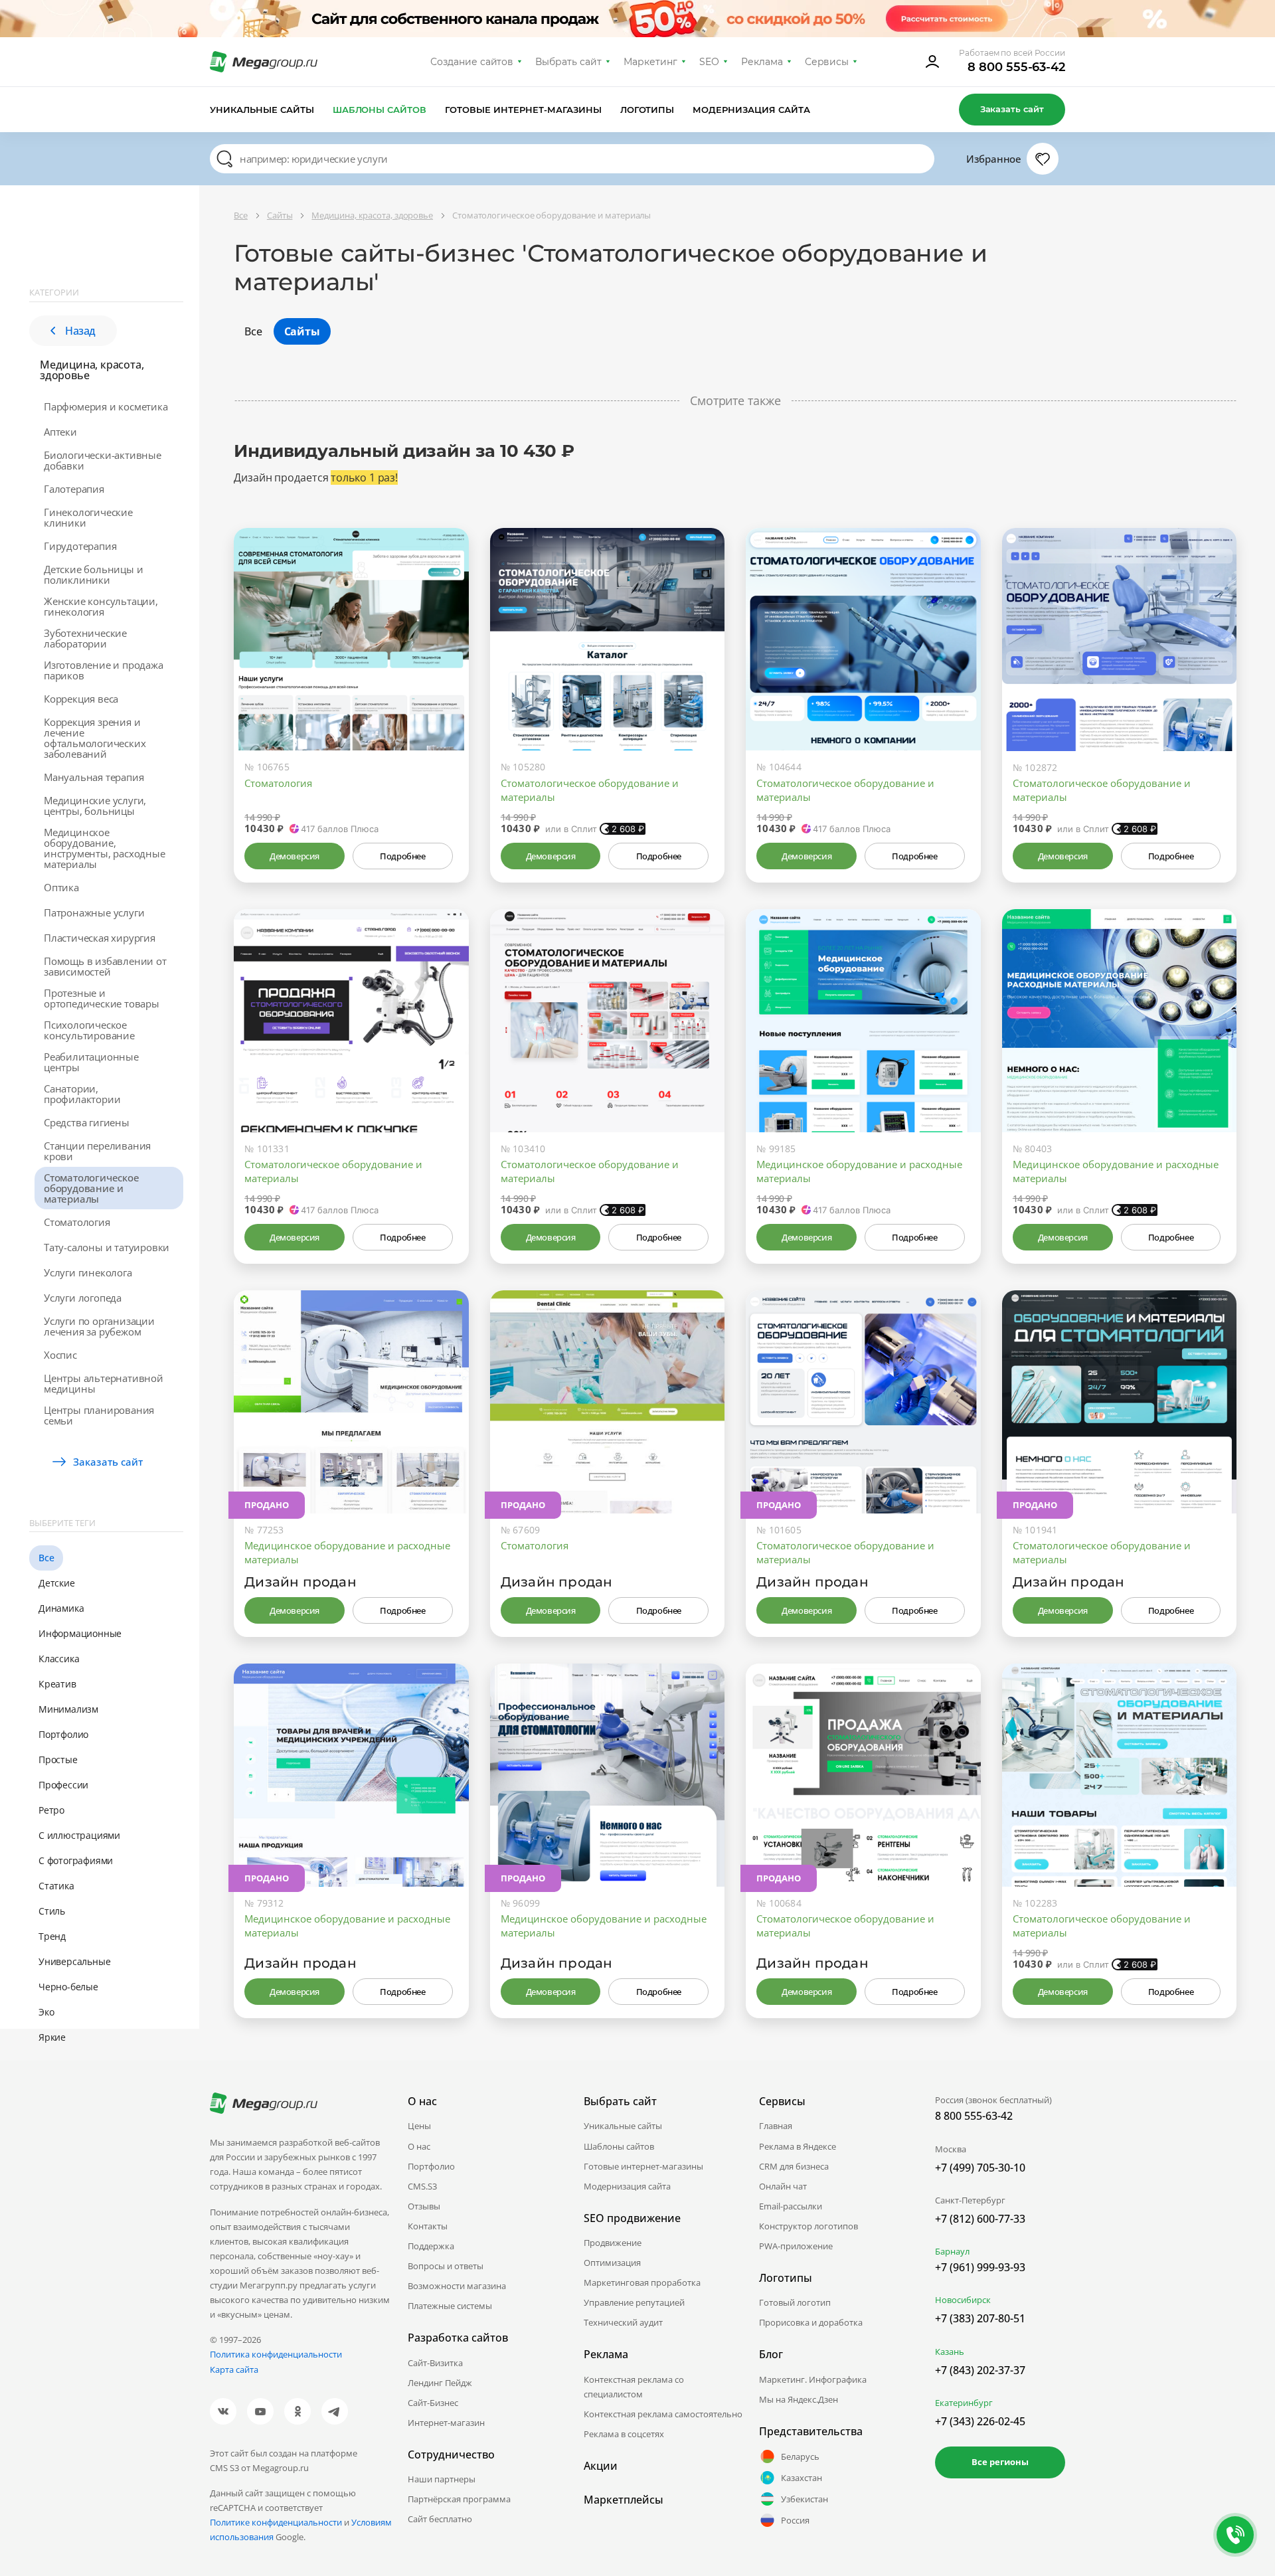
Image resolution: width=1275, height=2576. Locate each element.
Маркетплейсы (624, 2500)
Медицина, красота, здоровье (92, 370)
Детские (57, 1583)
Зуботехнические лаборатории (85, 638)
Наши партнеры (442, 2479)
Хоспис (60, 1355)
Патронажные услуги (94, 912)
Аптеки (60, 432)
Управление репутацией (634, 2302)
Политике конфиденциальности (276, 2522)
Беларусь (800, 2456)
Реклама (762, 62)
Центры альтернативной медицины (104, 1383)
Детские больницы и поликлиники (93, 574)
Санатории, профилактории (82, 1094)
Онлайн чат (783, 2186)
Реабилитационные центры (91, 1062)
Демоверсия (295, 856)
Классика (59, 1659)
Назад (80, 331)
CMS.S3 (422, 2186)
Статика (56, 1886)
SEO (709, 62)
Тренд (52, 1936)
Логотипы (647, 110)
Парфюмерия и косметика (106, 406)
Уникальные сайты (262, 110)
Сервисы (827, 62)
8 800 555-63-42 (1016, 67)
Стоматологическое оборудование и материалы (92, 1188)
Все (46, 1558)
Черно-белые (68, 1987)
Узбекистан (805, 2499)
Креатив (57, 1684)
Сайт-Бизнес (433, 2403)
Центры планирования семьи (99, 1415)
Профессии (63, 1785)
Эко (46, 2012)
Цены (419, 2126)
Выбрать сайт (568, 62)
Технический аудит (623, 2322)
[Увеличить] (444, 694)
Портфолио (63, 1734)
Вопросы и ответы (446, 2266)
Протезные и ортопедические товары (102, 998)
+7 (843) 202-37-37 (980, 2370)
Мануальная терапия (94, 777)
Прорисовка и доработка (811, 2322)
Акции (601, 2466)
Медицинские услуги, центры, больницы (95, 806)
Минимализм (68, 1709)
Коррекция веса (81, 699)
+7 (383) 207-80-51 (980, 2318)
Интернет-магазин (446, 2423)
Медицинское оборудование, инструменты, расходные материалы (105, 848)
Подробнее (402, 856)
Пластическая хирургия (100, 938)
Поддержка (431, 2246)
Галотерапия (74, 489)
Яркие (52, 2037)
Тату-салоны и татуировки (107, 1247)
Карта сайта (234, 2369)
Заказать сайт (1012, 109)
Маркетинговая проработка (642, 2282)
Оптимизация (612, 2263)
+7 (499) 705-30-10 (980, 2168)
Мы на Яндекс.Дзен (799, 2399)
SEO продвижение (632, 2218)
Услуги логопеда (83, 1298)
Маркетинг (650, 62)
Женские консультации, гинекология (101, 606)
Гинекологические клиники (88, 517)
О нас (419, 2146)
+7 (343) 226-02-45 (980, 2421)
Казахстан (802, 2478)
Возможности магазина (457, 2286)
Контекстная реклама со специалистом (634, 2387)
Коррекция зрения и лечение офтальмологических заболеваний (95, 738)
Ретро (51, 1810)
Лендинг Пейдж (440, 2383)
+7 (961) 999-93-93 (980, 2267)
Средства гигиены (87, 1122)
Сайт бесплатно (440, 2519)
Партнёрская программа (459, 2499)
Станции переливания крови (97, 1151)
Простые (58, 1760)
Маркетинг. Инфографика (813, 2379)
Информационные (80, 1633)
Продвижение (613, 2243)
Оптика (61, 887)
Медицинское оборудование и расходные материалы (859, 1171)
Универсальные (74, 1961)
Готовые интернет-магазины (523, 110)
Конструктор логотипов (808, 2226)
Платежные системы (450, 2306)
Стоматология (77, 1222)
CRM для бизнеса (794, 2166)
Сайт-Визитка (435, 2363)
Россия (795, 2520)
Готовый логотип (795, 2302)
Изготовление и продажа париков (104, 670)
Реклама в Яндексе (798, 2146)
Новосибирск (963, 2300)
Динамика (61, 1608)
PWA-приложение (796, 2246)
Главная (776, 2126)
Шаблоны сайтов (380, 110)
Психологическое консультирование (89, 1030)
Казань (950, 2352)
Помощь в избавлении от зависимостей (105, 966)
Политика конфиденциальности (276, 2354)
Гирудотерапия (80, 546)
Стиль (52, 1911)
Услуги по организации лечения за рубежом (99, 1326)
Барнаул (952, 2251)
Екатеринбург (964, 2403)
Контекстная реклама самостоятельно (663, 2414)
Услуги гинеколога (88, 1272)
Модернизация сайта (751, 110)
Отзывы (424, 2206)
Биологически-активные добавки (103, 460)
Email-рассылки (791, 2206)
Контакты (428, 2226)
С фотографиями (76, 1860)
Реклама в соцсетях (624, 2434)
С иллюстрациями (79, 1835)
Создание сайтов (472, 62)
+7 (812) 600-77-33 (980, 2219)
